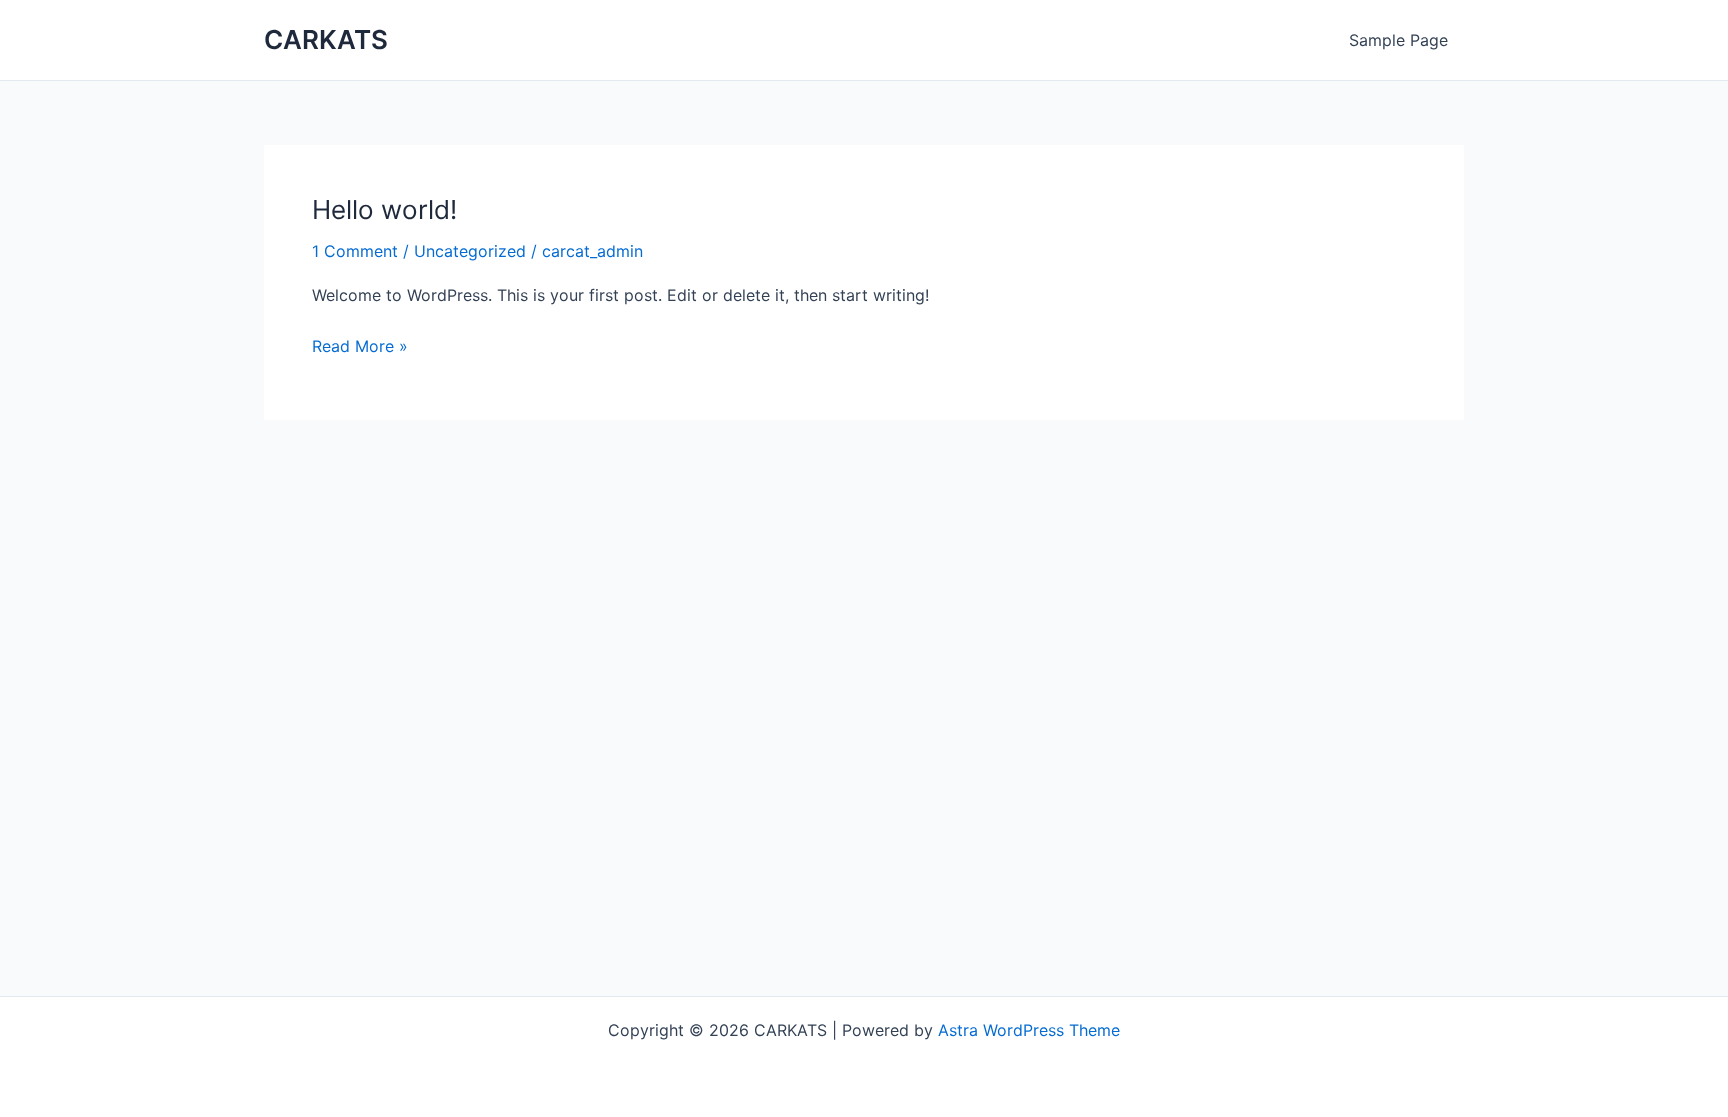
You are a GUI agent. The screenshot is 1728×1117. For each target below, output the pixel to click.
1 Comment (355, 251)
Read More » (360, 344)
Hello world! (384, 209)
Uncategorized (470, 251)
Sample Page (1398, 40)
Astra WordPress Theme (1029, 1030)
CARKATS (326, 39)
